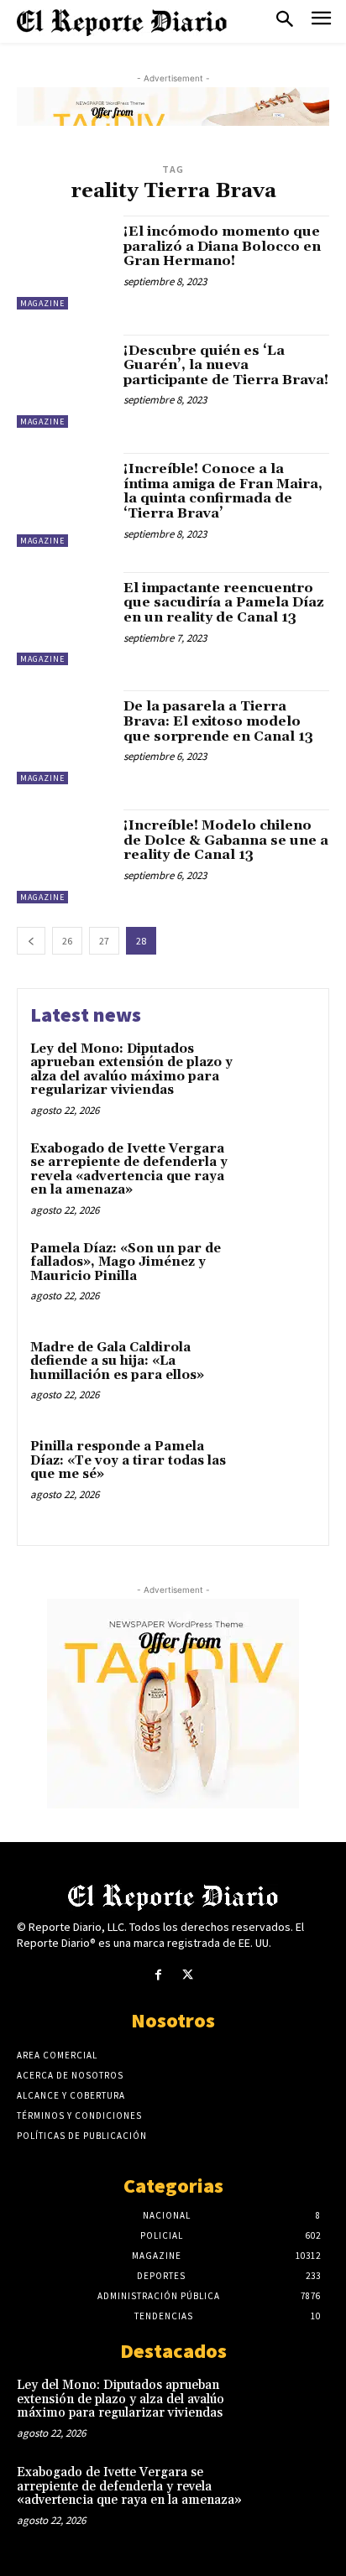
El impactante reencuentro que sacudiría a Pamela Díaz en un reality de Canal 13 (224, 603)
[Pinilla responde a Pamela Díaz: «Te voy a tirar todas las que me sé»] (279, 1474)
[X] (188, 1975)
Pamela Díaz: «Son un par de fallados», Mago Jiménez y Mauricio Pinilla (126, 1262)
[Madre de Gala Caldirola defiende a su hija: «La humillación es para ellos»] (279, 1375)
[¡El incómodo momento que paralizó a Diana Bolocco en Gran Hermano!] (64, 263)
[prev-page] (31, 941)
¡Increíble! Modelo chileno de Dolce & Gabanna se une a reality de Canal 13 (226, 840)
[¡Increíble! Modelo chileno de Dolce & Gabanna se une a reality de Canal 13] (64, 856)
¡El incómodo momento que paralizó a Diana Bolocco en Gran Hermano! (222, 246)
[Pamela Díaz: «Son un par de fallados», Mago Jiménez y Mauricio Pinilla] (279, 1276)
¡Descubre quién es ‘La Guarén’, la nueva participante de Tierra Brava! (226, 365)
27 (104, 941)
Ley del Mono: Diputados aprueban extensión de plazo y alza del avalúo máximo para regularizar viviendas (131, 1070)
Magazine (42, 303)
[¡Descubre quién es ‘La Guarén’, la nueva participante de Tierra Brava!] (64, 382)
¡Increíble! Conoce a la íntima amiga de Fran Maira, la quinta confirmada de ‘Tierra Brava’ (223, 491)
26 (67, 941)
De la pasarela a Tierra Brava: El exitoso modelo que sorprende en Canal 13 (218, 721)
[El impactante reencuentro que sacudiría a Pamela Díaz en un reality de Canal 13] (64, 619)
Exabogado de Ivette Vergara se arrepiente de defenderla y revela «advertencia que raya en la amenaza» (129, 1170)
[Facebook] (158, 1975)
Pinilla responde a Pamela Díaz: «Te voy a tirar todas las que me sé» (128, 1460)
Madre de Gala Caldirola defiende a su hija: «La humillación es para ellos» (117, 1361)
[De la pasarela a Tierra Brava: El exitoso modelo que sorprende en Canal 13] (64, 737)
